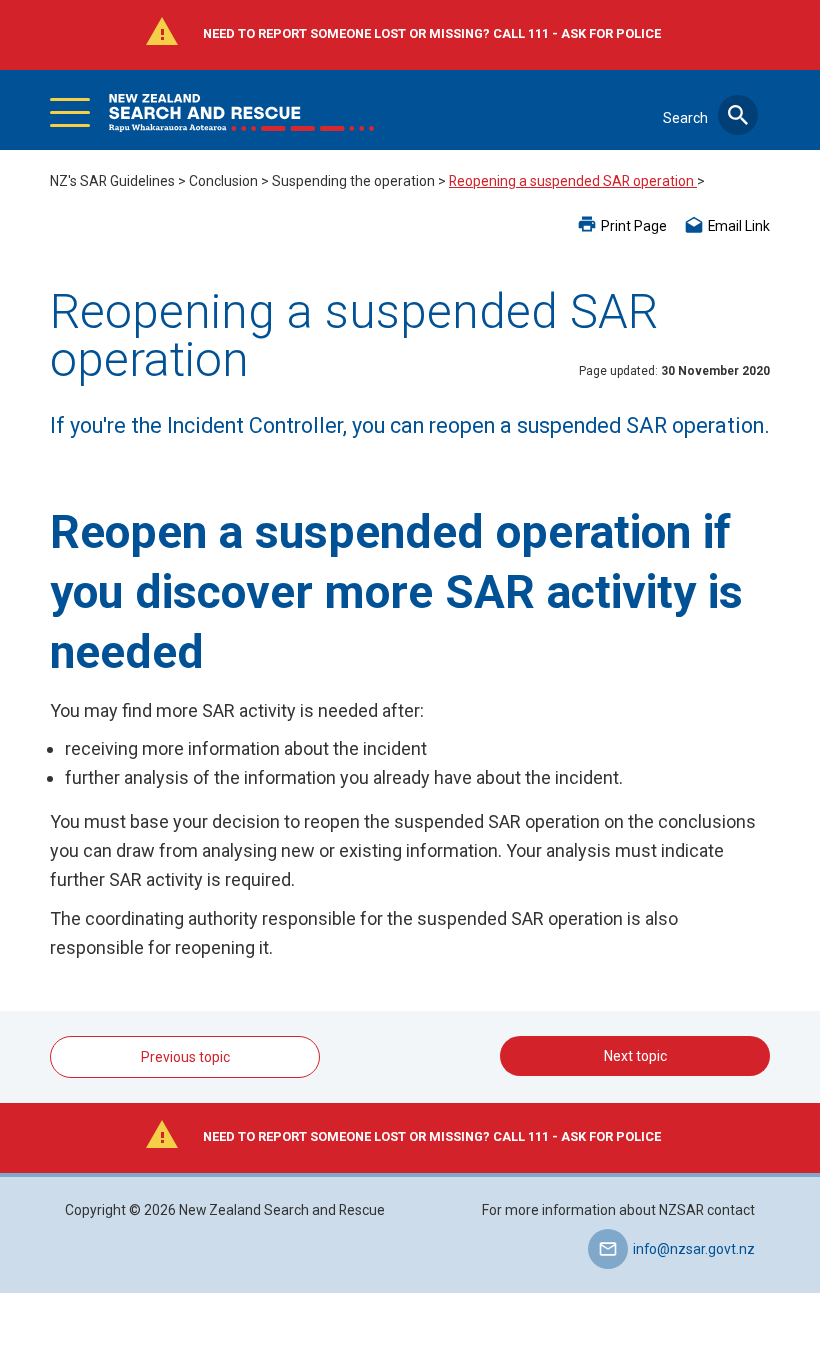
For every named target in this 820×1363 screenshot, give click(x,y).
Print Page (634, 226)
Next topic (635, 1056)
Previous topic (185, 1057)
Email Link (739, 226)
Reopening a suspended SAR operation (573, 181)
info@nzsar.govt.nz (694, 1249)
